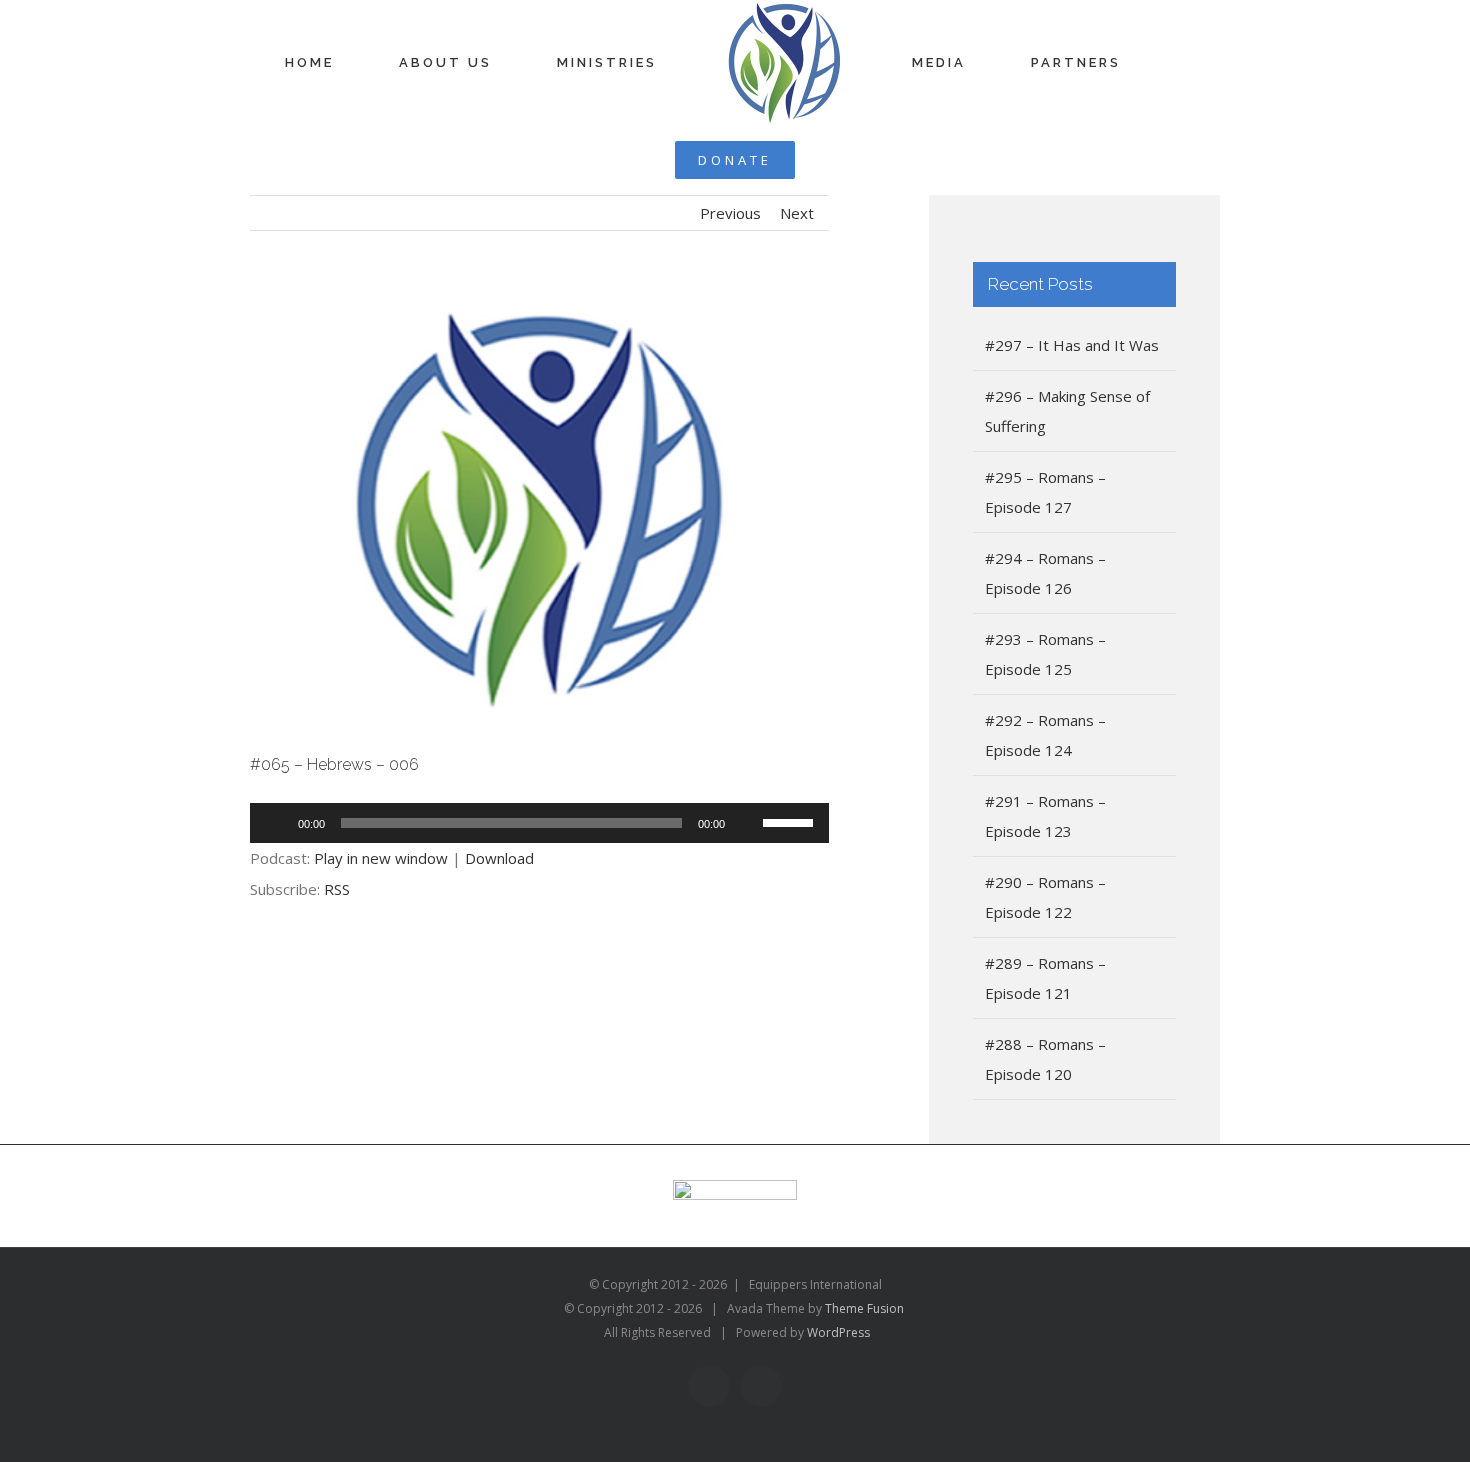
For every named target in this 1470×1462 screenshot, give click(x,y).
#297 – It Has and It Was (1072, 275)
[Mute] (747, 753)
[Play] (276, 753)
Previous (730, 143)
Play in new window (381, 788)
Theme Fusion (864, 1238)
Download (499, 788)
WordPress (838, 1262)
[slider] (791, 751)
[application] (539, 753)
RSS (337, 819)
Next (797, 143)
